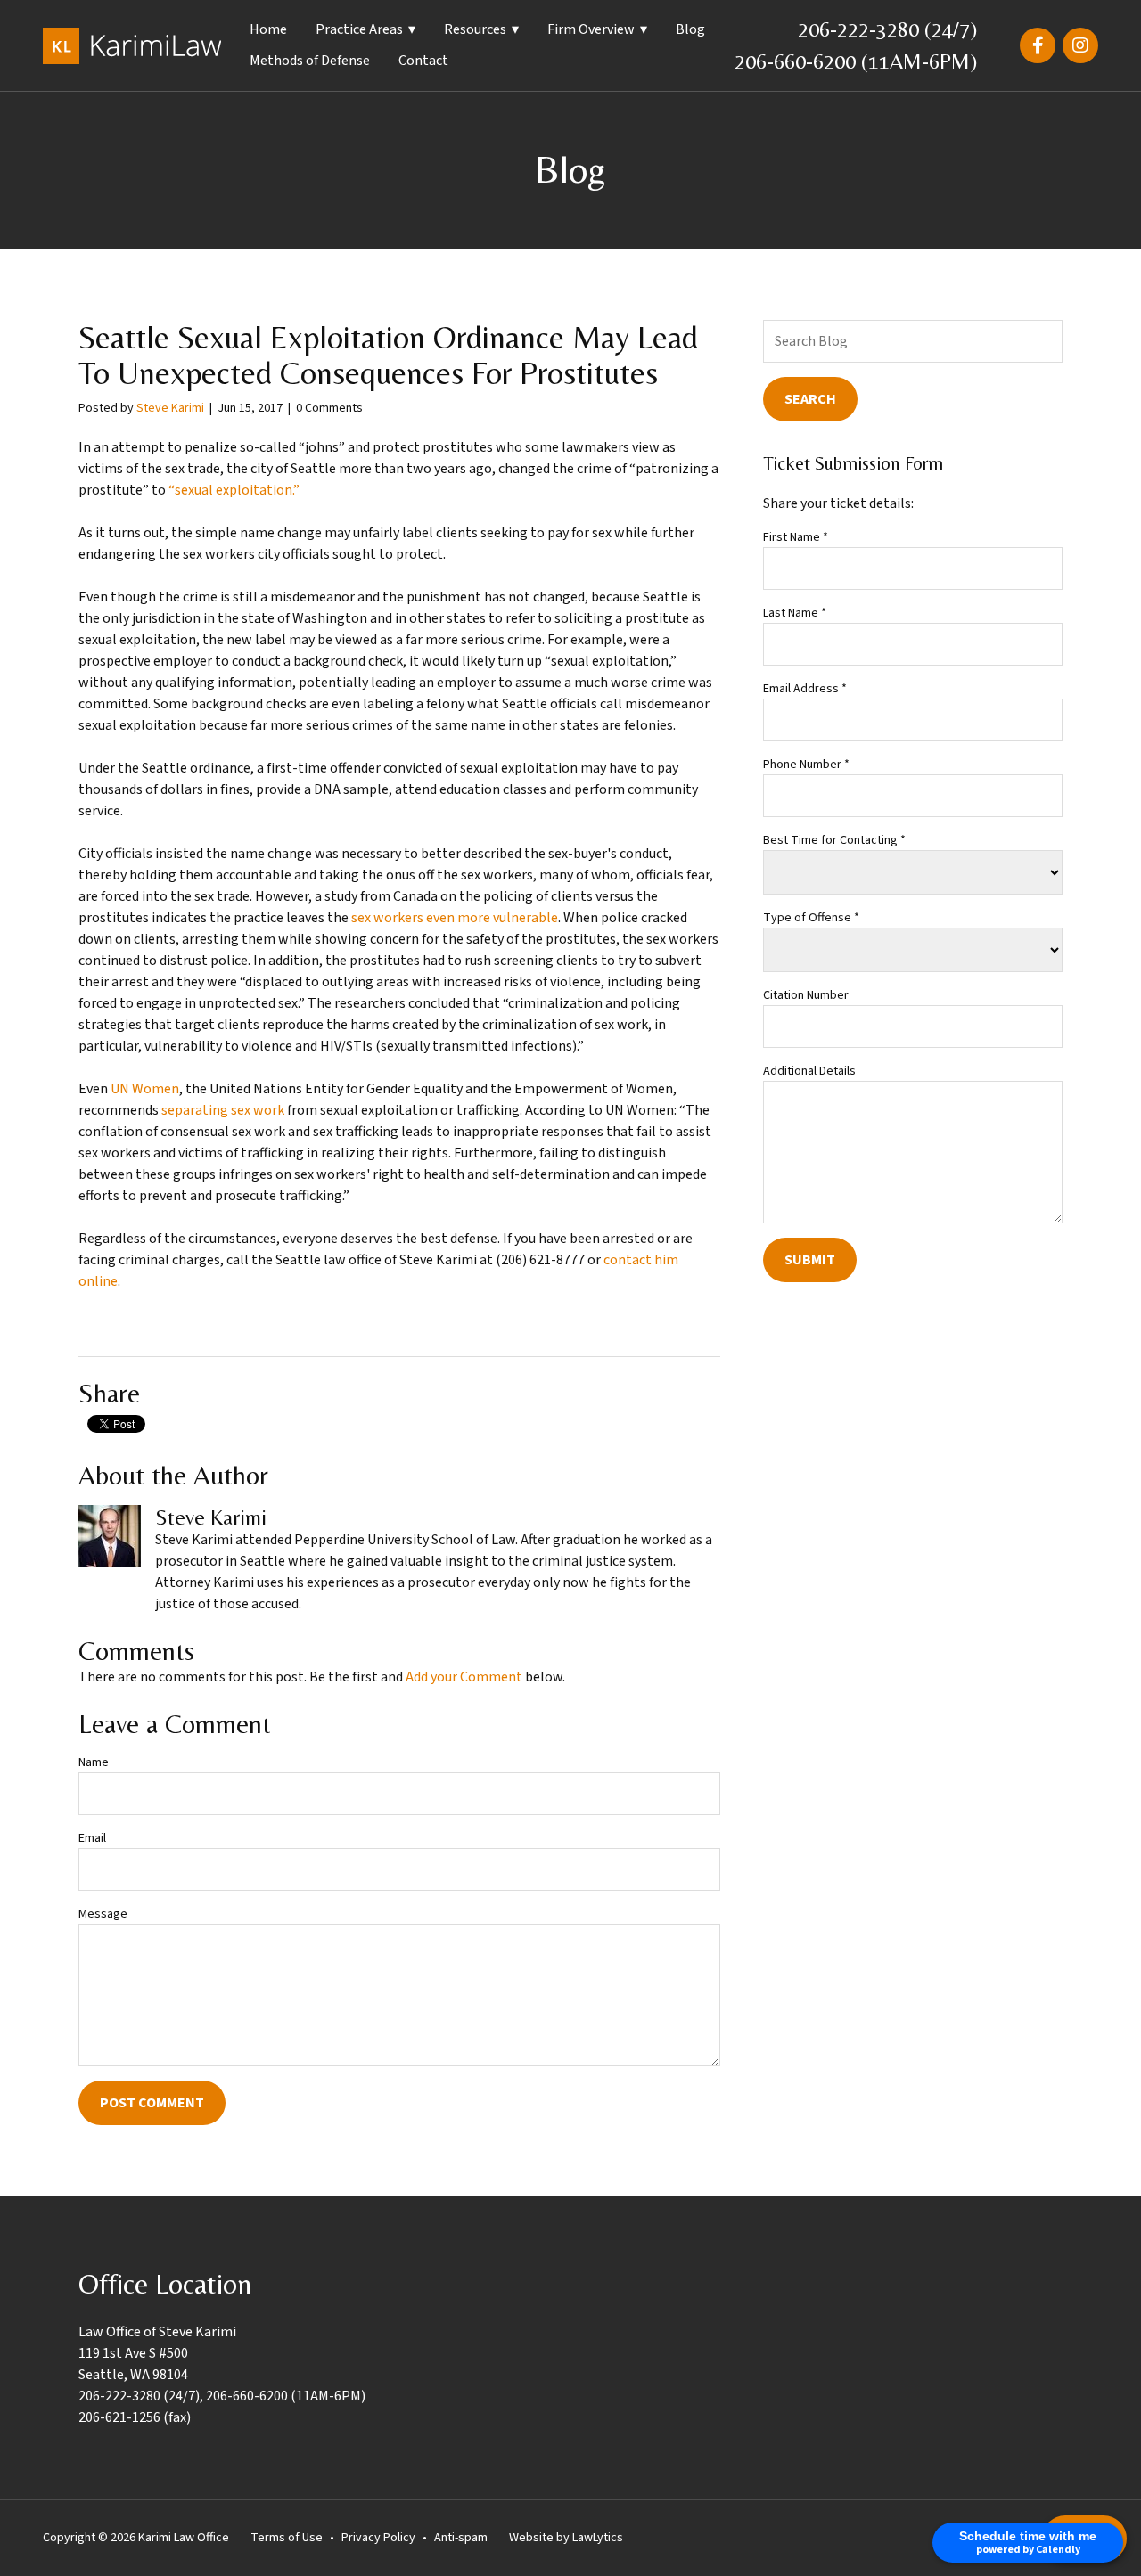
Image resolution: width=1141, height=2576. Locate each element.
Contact (423, 61)
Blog (690, 29)
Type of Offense (811, 918)
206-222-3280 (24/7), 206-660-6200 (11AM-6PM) (222, 2396)
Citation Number (806, 995)
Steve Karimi (170, 408)
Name (94, 1762)
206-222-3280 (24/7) (887, 29)
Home (268, 29)
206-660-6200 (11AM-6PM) (856, 61)
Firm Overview (591, 29)
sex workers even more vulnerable (455, 918)
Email (92, 1838)
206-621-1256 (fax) (135, 2417)
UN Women (145, 1089)
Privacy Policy (378, 2538)
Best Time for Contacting (834, 840)
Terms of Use (287, 2538)
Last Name (795, 613)
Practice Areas (359, 29)
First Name (796, 537)
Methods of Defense (310, 61)
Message (103, 1914)
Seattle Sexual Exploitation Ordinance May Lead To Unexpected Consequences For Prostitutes (388, 356)
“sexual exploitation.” (234, 490)
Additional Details (809, 1071)
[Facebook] (1038, 45)
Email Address (805, 689)
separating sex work (223, 1110)
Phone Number (806, 765)
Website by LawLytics (566, 2538)
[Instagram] (1080, 45)
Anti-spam (461, 2538)
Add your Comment (464, 1677)
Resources (475, 29)
